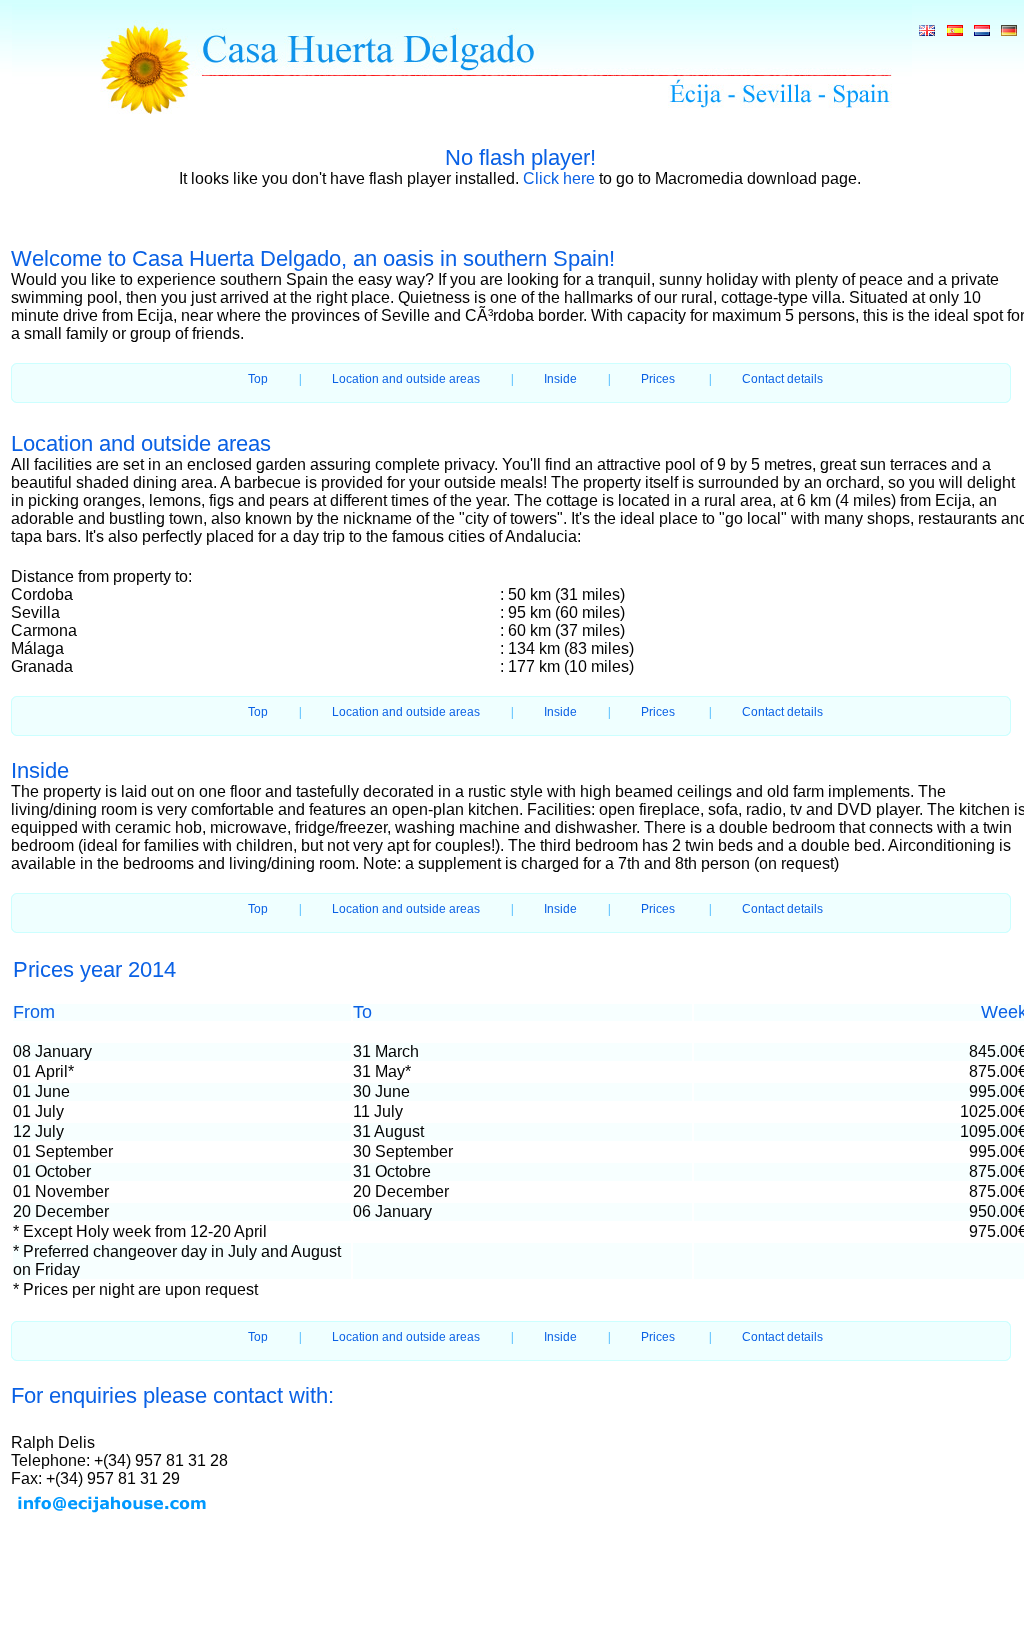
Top (258, 379)
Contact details (782, 379)
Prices (658, 379)
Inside (560, 379)
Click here (559, 178)
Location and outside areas (406, 379)
